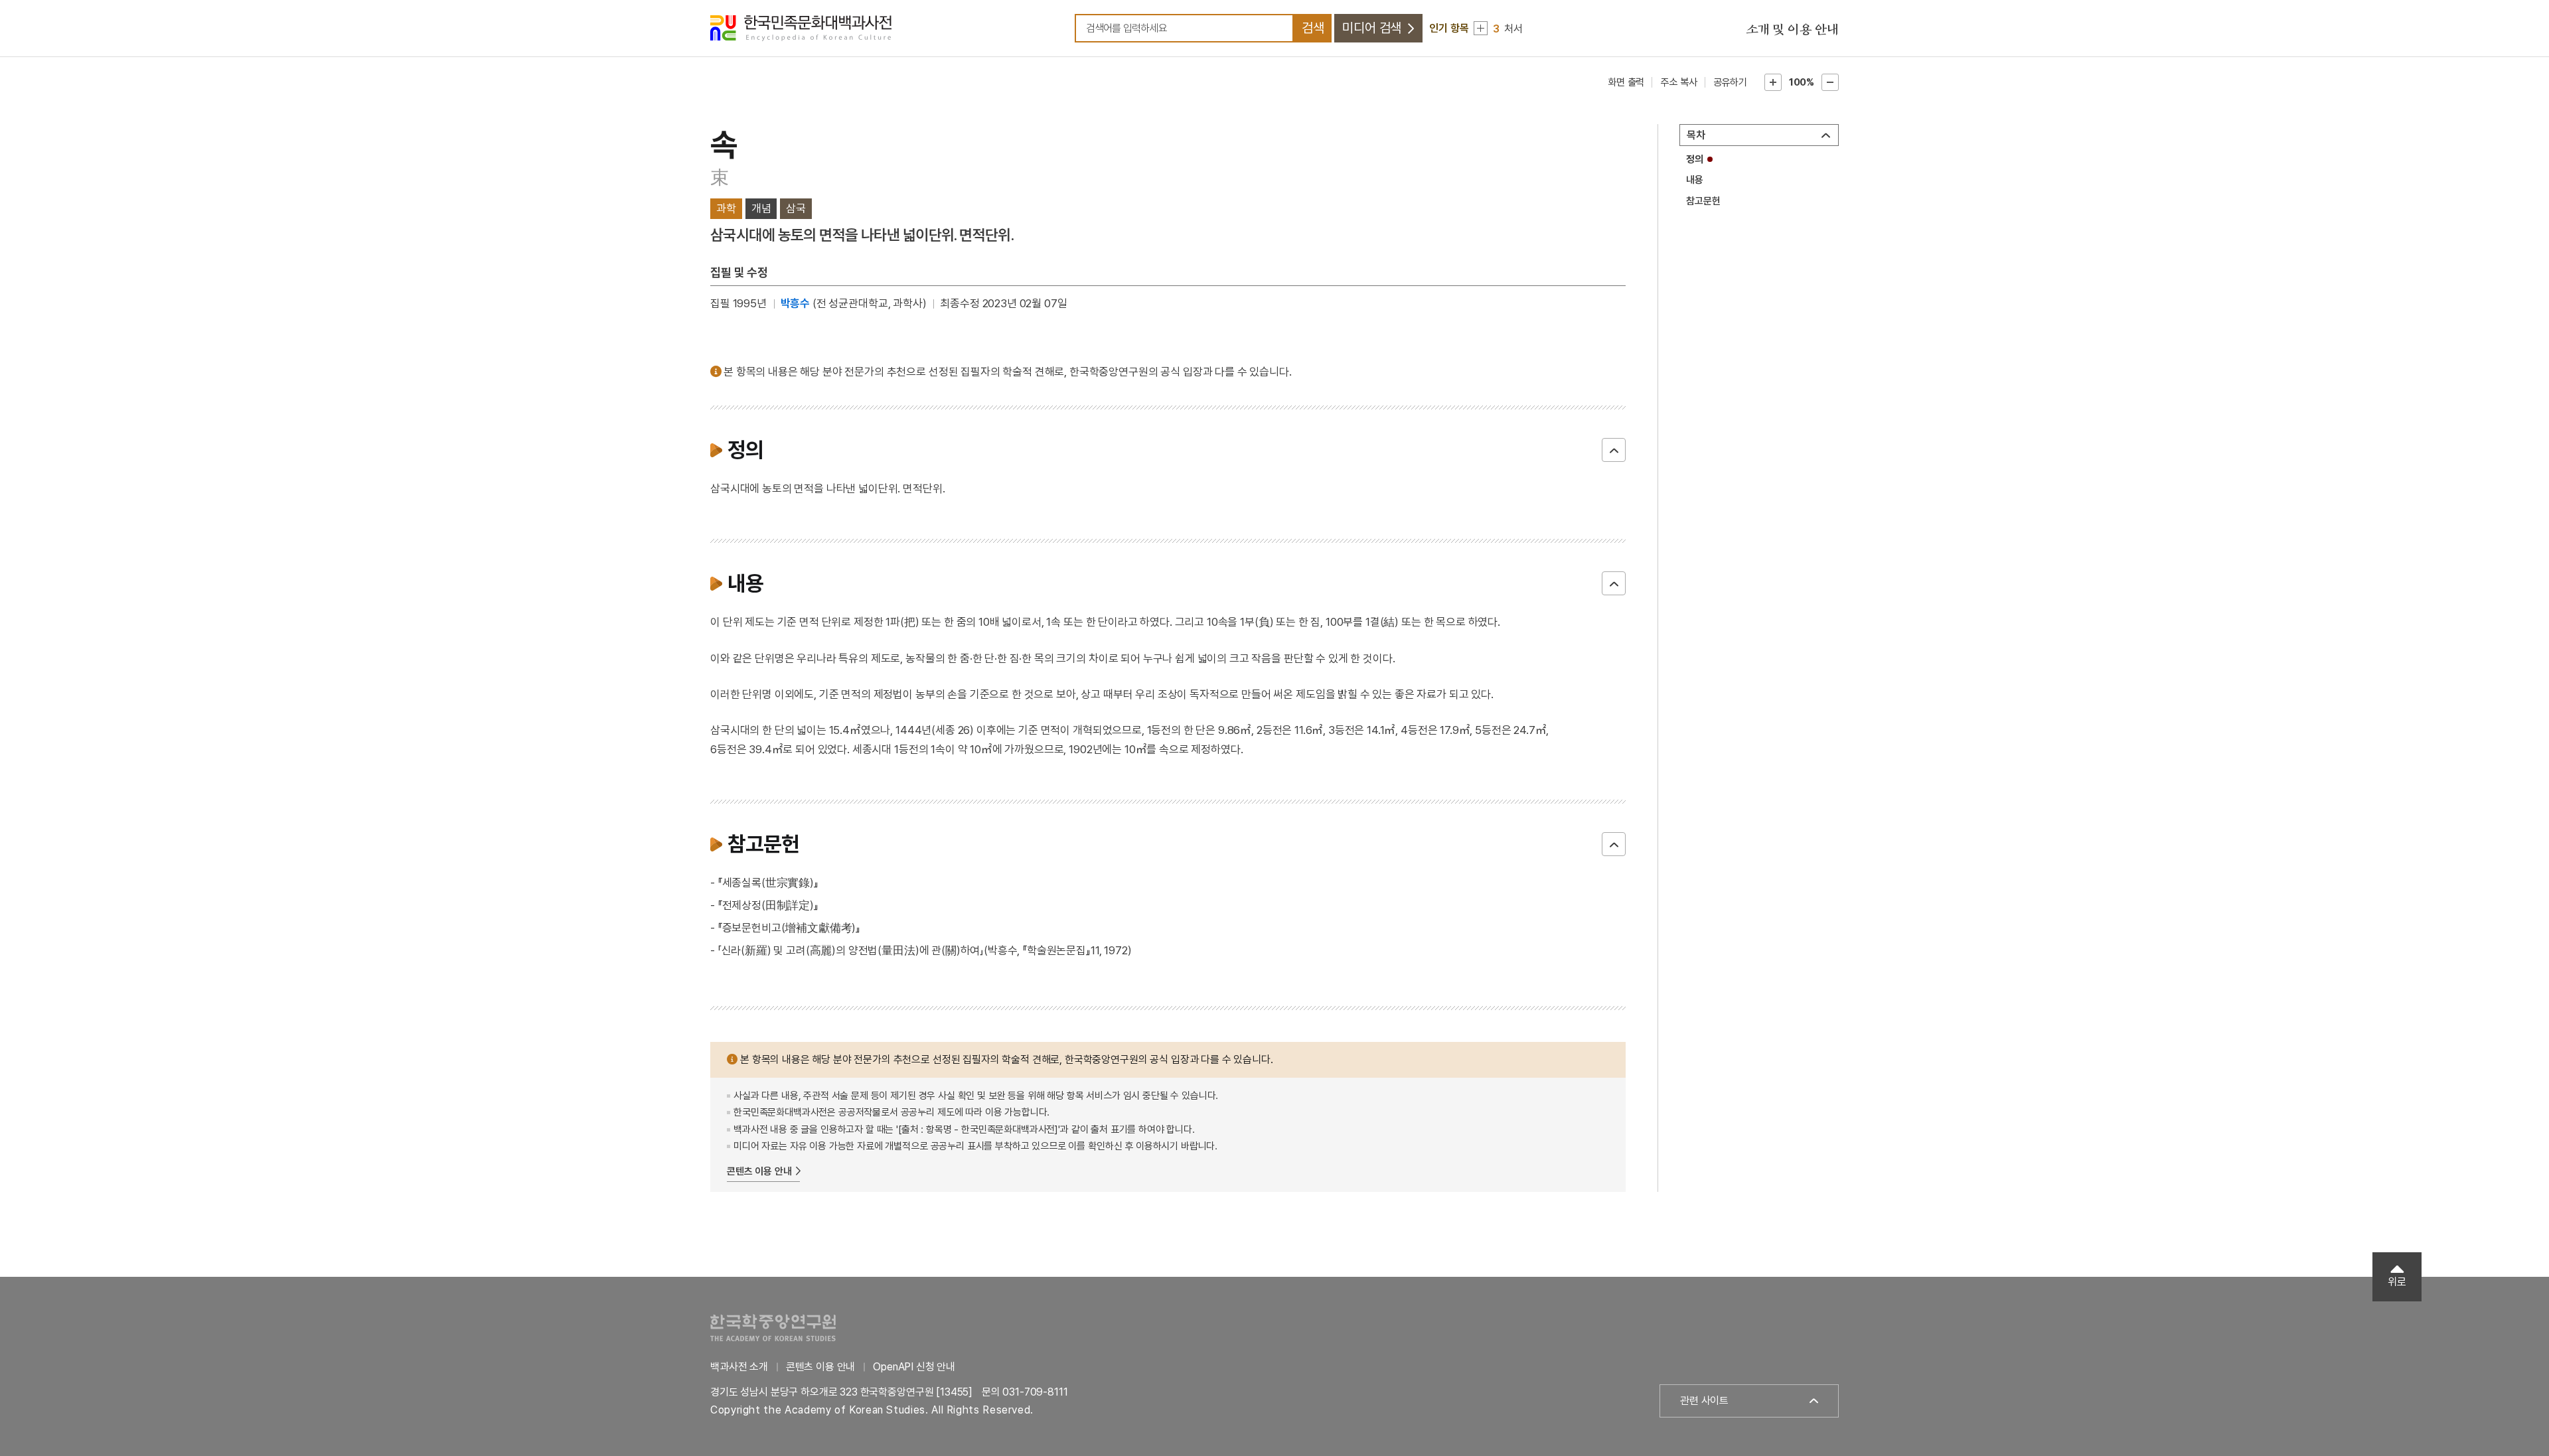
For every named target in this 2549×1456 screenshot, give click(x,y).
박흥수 (796, 303)
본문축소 (1830, 82)
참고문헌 (1703, 201)
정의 (1695, 159)
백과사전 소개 (739, 1367)
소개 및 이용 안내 (1792, 30)
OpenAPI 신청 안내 (914, 1367)
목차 (1696, 135)
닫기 (1614, 450)
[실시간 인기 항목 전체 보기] (1481, 28)
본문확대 (1773, 82)
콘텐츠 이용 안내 (759, 1171)
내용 (1695, 180)
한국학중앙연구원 (773, 1328)
